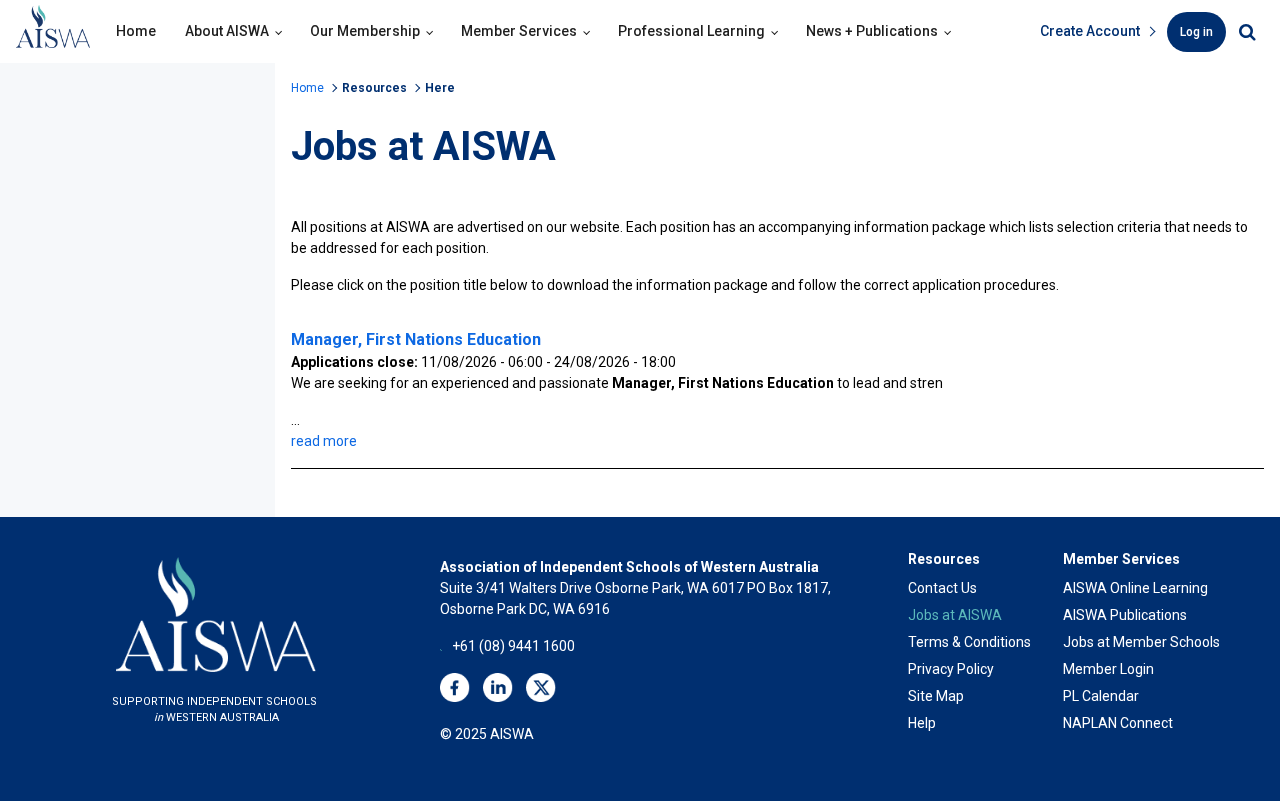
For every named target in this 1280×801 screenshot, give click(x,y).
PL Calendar (1101, 696)
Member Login (1108, 669)
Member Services (519, 31)
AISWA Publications (1125, 615)
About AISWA (227, 31)
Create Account (1090, 31)
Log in (1196, 32)
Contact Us (942, 588)
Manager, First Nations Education (416, 339)
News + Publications (872, 31)
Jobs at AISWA (955, 615)
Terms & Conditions (969, 642)
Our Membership (365, 31)
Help (922, 723)
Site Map (936, 696)
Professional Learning (691, 31)
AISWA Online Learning (1135, 588)
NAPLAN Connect (1118, 723)
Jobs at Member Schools (1141, 642)
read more (324, 441)
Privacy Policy (951, 669)
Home (136, 31)
